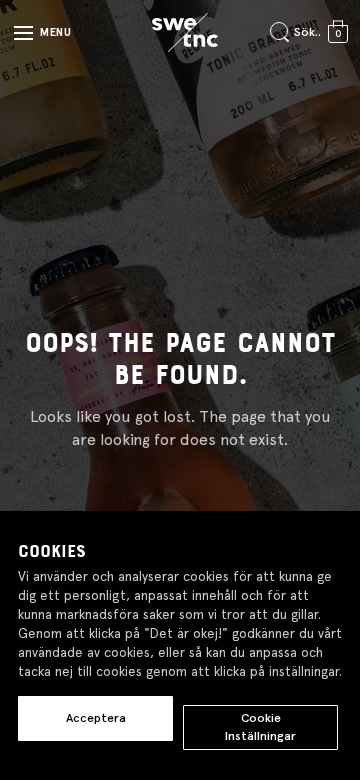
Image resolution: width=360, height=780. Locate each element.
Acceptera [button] (96, 718)
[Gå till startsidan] (185, 33)
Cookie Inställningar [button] (260, 726)
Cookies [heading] (52, 552)
